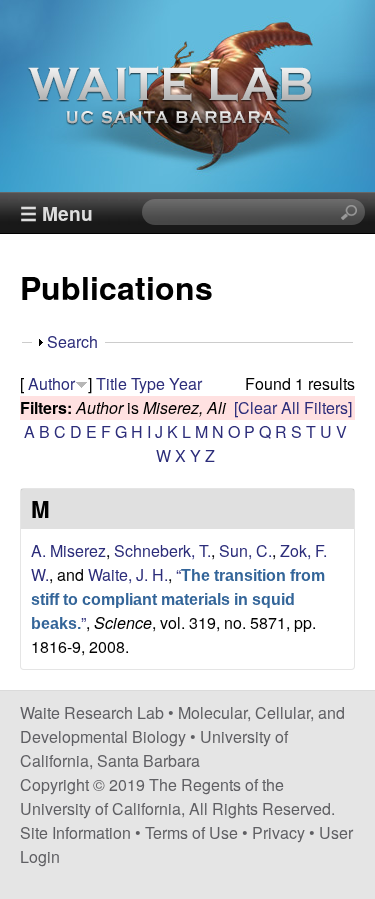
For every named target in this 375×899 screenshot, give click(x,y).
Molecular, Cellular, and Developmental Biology (182, 724)
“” (178, 598)
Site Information (75, 832)
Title (111, 383)
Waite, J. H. (128, 574)
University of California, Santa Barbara (154, 748)
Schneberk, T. (162, 550)
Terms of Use (191, 832)
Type (148, 383)
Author (51, 383)
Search (72, 341)
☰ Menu (56, 213)
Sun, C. (245, 550)
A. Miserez (68, 550)
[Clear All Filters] (293, 407)
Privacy (278, 832)
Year (185, 383)
